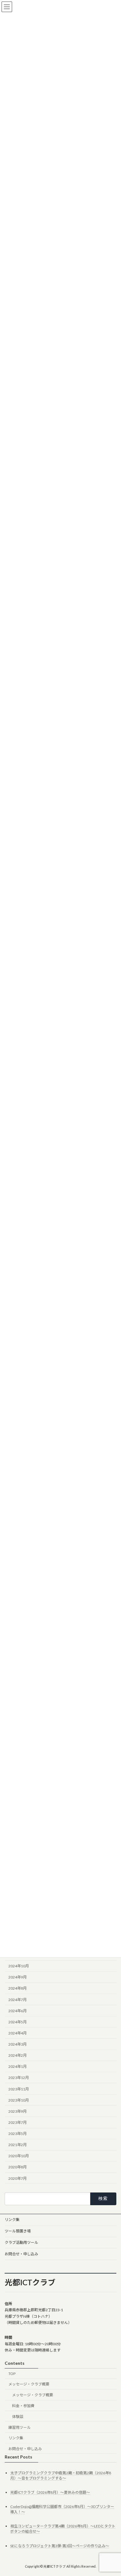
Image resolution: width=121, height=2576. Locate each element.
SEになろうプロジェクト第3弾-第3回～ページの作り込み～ (60, 2546)
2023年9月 (18, 2111)
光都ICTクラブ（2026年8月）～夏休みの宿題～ (50, 2492)
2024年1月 (18, 2067)
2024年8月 (18, 1989)
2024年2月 (18, 2056)
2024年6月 (18, 2011)
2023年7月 (18, 2122)
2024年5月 (18, 2022)
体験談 (18, 2417)
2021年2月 (18, 2145)
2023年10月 (19, 2100)
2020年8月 (18, 2167)
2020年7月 (18, 2178)
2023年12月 (19, 2078)
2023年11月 (19, 2089)
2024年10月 (19, 1966)
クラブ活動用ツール (21, 2242)
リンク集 (12, 2220)
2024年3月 (18, 2044)
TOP (12, 2374)
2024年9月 (18, 1977)
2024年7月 (18, 2000)
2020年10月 (19, 2156)
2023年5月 (18, 2134)
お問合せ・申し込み (21, 2254)
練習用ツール (20, 2427)
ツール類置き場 (18, 2231)
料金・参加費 (23, 2406)
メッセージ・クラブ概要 (29, 2384)
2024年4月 (18, 2033)
